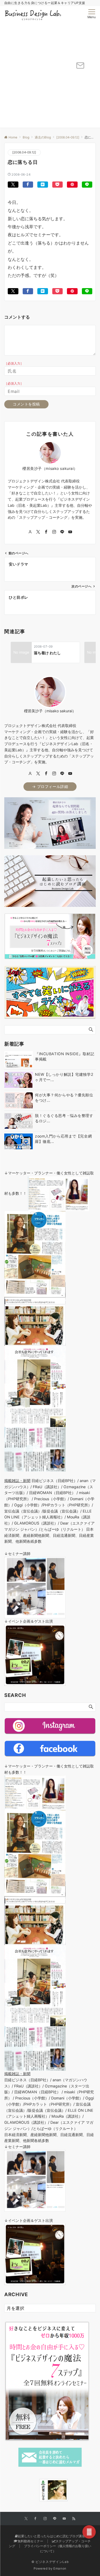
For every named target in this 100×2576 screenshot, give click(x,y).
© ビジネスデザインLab (50, 2562)
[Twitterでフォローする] (38, 532)
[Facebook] (46, 774)
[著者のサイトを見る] (30, 532)
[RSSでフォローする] (74, 2519)
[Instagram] (54, 774)
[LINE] (62, 774)
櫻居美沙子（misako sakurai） (50, 468)
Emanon (60, 2569)
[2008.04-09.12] (24, 152)
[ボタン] (80, 67)
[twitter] (38, 774)
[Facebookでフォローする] (46, 532)
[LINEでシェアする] (87, 185)
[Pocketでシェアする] (58, 185)
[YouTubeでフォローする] (70, 532)
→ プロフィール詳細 (50, 786)
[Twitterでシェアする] (13, 185)
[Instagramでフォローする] (54, 532)
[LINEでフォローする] (62, 532)
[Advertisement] (50, 75)
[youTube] (70, 774)
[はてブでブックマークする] (43, 185)
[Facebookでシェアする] (28, 185)
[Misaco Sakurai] (33, 2490)
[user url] (30, 774)
